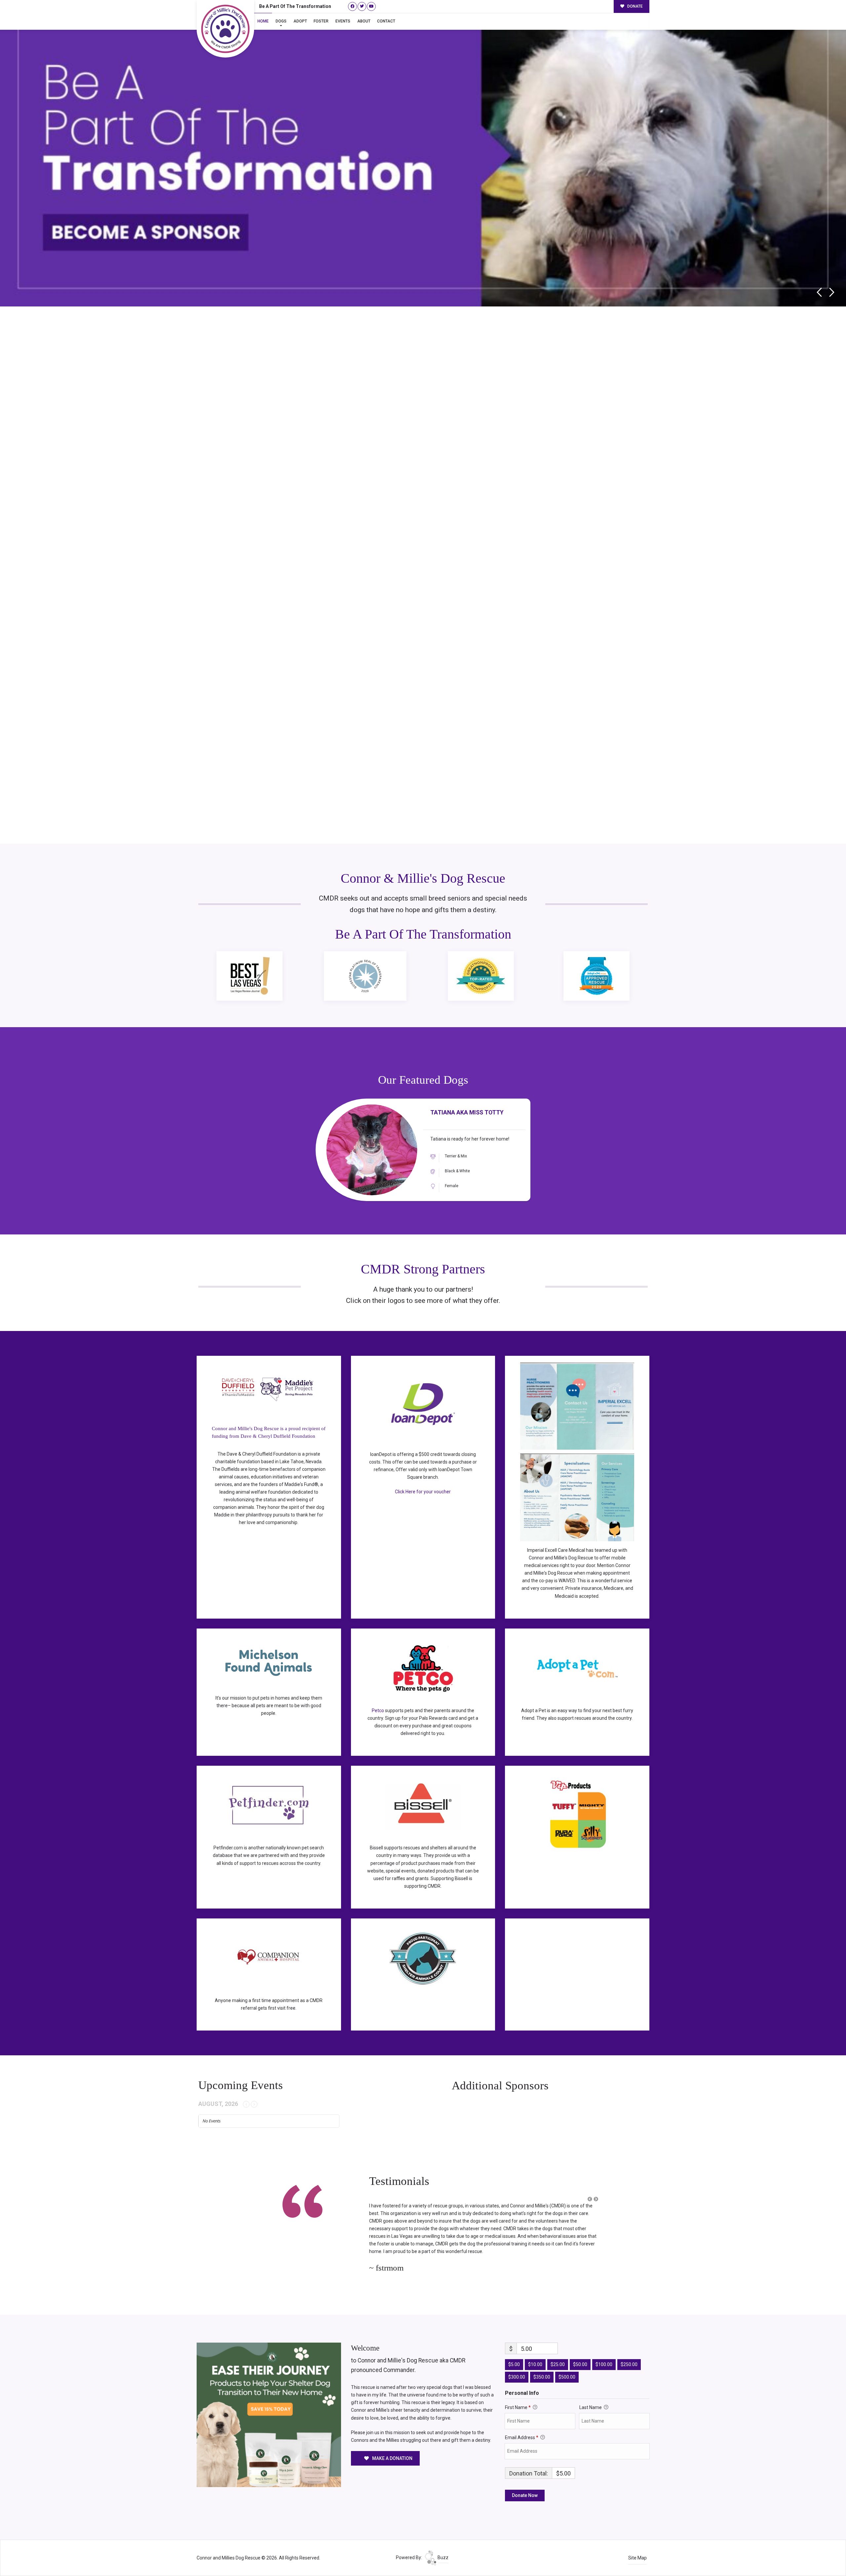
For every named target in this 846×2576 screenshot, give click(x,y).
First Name (518, 2392)
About (364, 21)
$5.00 (514, 2349)
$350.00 (542, 2362)
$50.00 (580, 2349)
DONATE (634, 6)
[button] (590, 2199)
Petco (378, 1711)
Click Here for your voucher (423, 1492)
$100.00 (604, 2349)
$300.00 (517, 2362)
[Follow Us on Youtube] (371, 6)
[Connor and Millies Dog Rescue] (225, 29)
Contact (386, 21)
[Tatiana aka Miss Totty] (372, 1150)
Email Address (522, 2422)
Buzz (442, 2542)
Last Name (591, 2392)
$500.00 (567, 2362)
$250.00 (629, 2349)
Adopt (300, 21)
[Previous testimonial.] (590, 2199)
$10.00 (535, 2349)
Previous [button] (819, 292)
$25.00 (558, 2349)
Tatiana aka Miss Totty (467, 1112)
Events (343, 21)
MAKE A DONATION (392, 2443)
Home (263, 21)
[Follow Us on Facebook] (352, 6)
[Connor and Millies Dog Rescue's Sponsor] (269, 2399)
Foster (321, 21)
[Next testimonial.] (596, 2199)
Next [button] (832, 292)
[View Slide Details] (423, 155)
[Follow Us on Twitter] (362, 6)
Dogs (281, 21)
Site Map (637, 2543)
